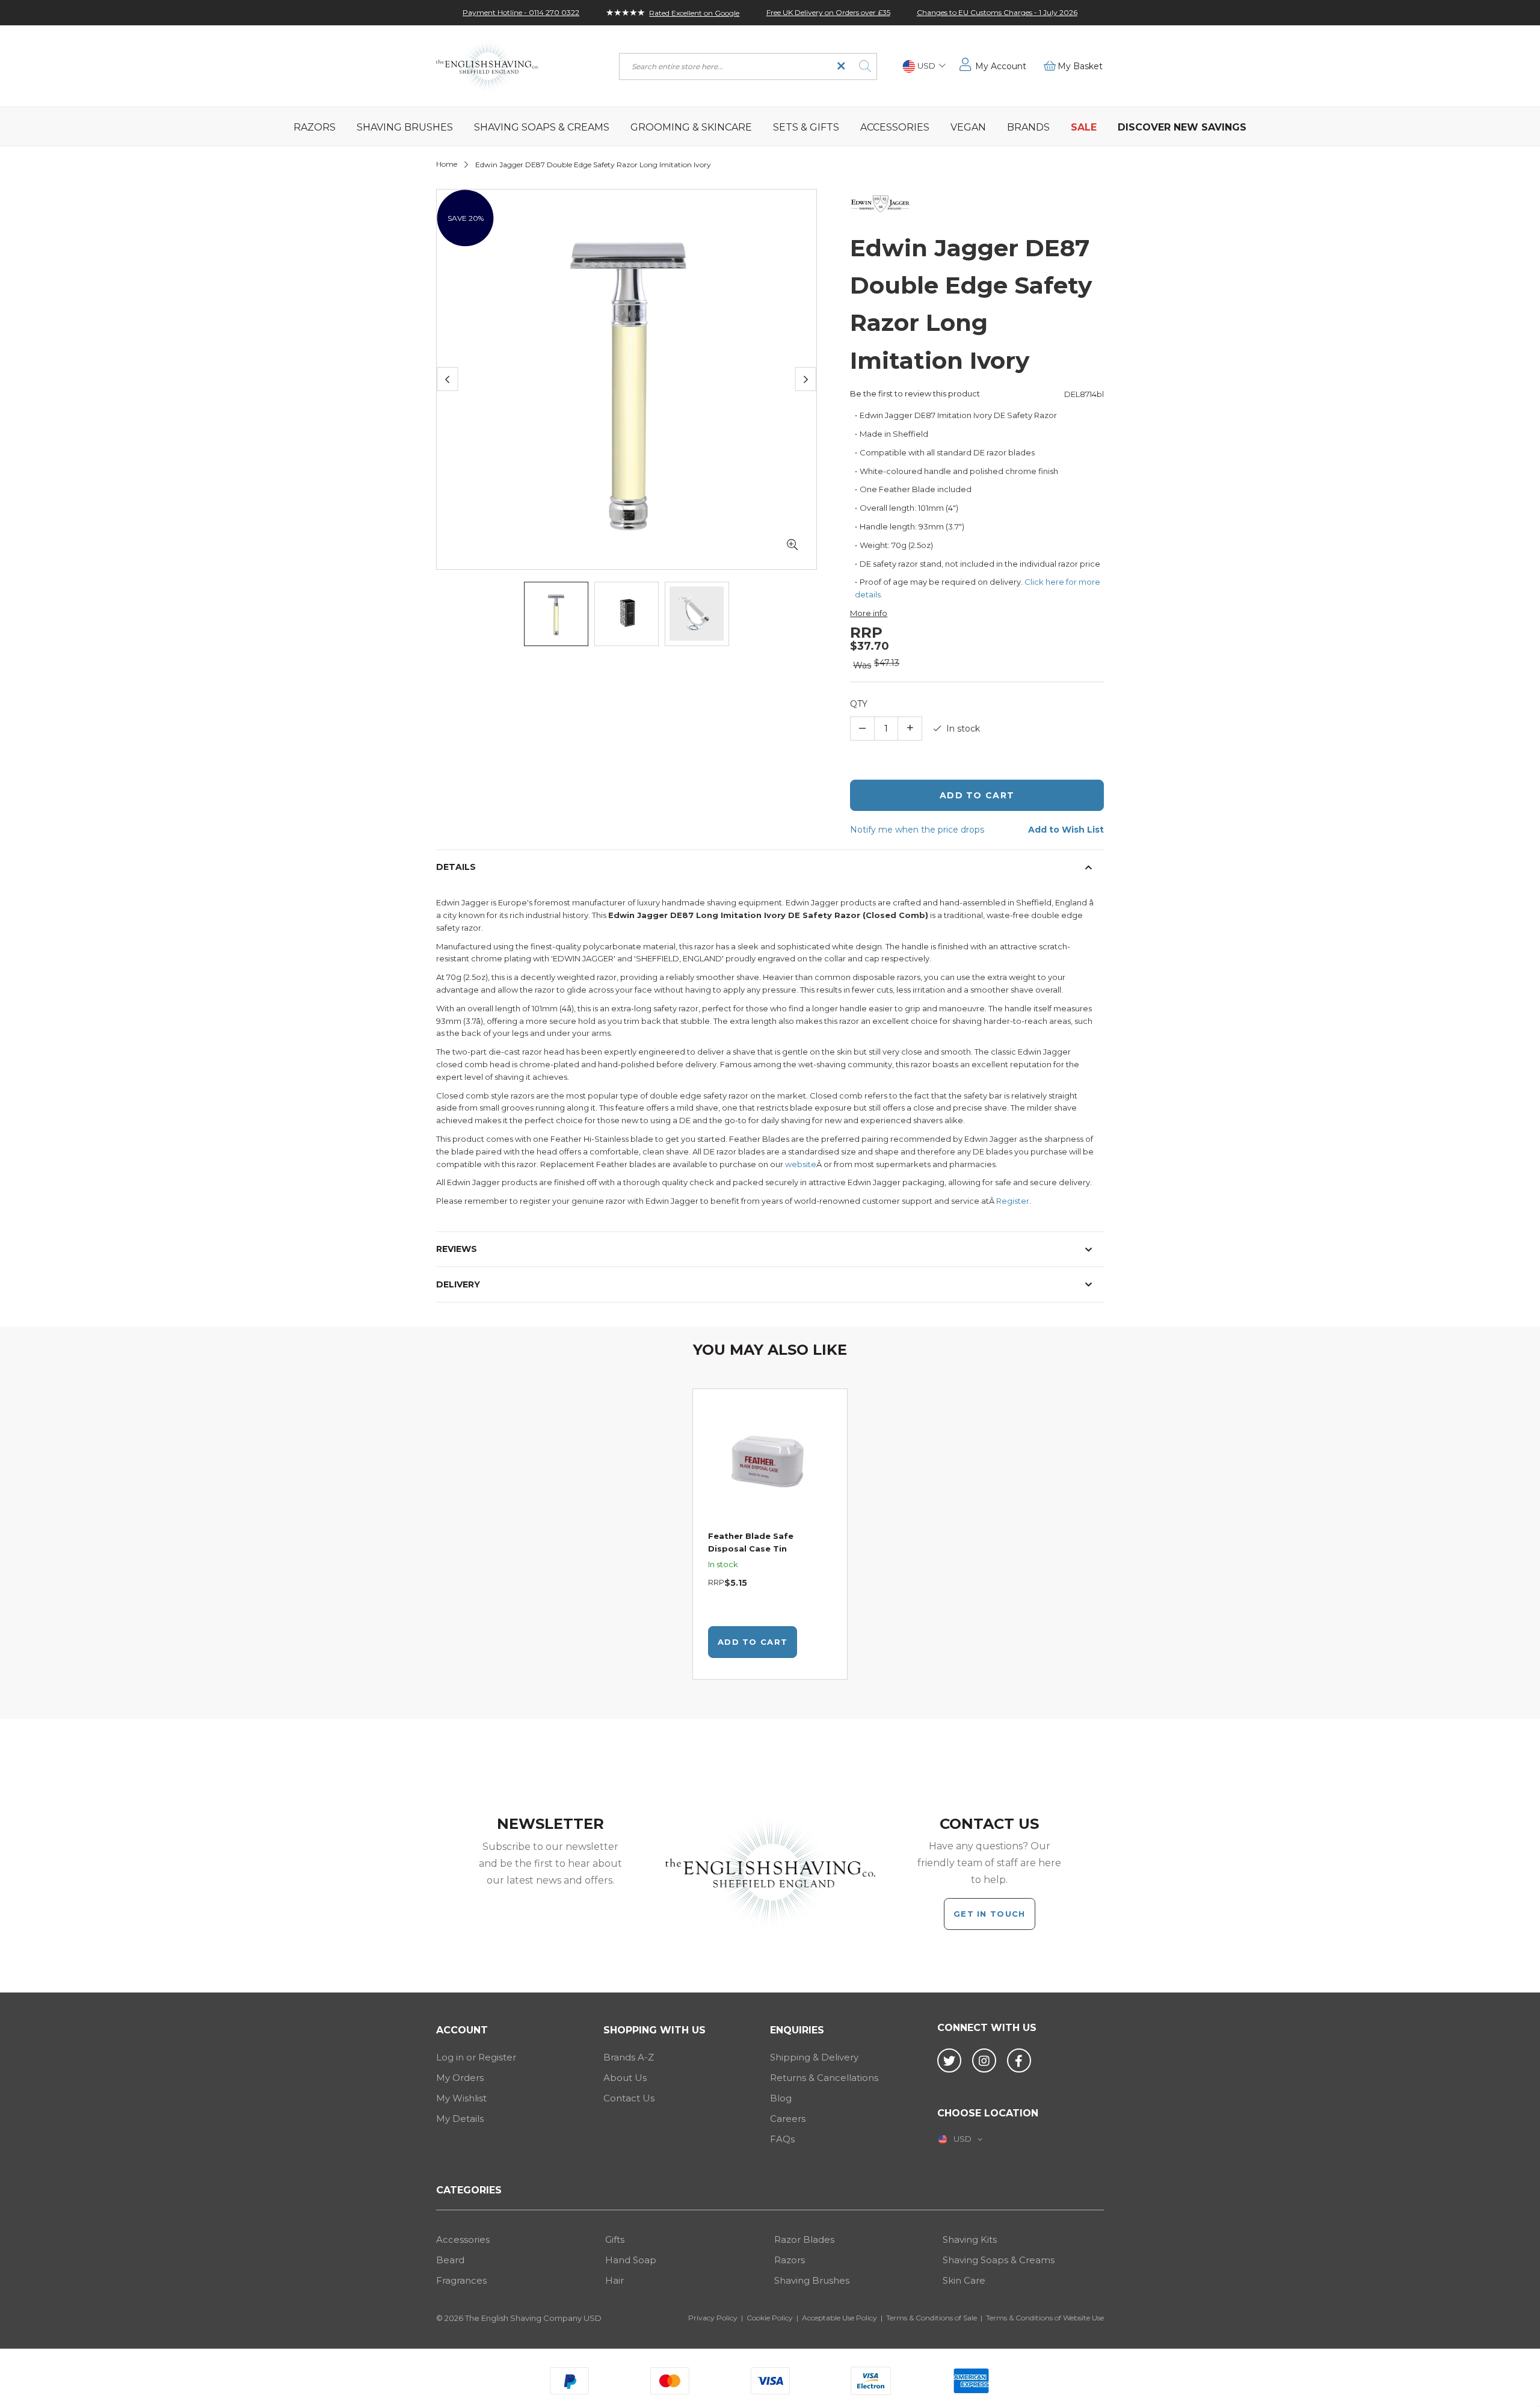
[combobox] (748, 66)
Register (1013, 1201)
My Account (1001, 66)
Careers (788, 2119)
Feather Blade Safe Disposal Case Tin (751, 1542)
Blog (781, 2098)
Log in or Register (476, 2057)
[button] (924, 66)
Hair (614, 2280)
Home (447, 164)
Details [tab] (456, 867)
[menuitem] (315, 126)
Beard (450, 2260)
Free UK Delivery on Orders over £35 (828, 12)
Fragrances (461, 2280)
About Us (625, 2078)
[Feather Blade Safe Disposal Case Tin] (770, 1465)
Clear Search (841, 66)
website (801, 1164)
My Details (460, 2119)
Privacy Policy (713, 2318)
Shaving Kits (970, 2239)
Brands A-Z (629, 2057)
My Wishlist (461, 2098)
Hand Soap (631, 2260)
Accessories (463, 2239)
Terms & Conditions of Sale (932, 2318)
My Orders (460, 2078)
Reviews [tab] (457, 1249)
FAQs (782, 2139)
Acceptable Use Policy (839, 2318)
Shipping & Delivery (814, 2057)
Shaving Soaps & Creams (999, 2260)
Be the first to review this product (915, 393)
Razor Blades (804, 2239)
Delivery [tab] (458, 1284)
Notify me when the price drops (917, 830)
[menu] (770, 126)
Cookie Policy (770, 2318)
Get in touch (990, 1914)
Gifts (615, 2239)
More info (869, 613)
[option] (770, 1534)
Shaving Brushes (812, 2280)
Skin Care (964, 2280)
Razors (790, 2260)
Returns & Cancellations (824, 2078)
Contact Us (629, 2098)
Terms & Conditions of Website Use (1045, 2318)
